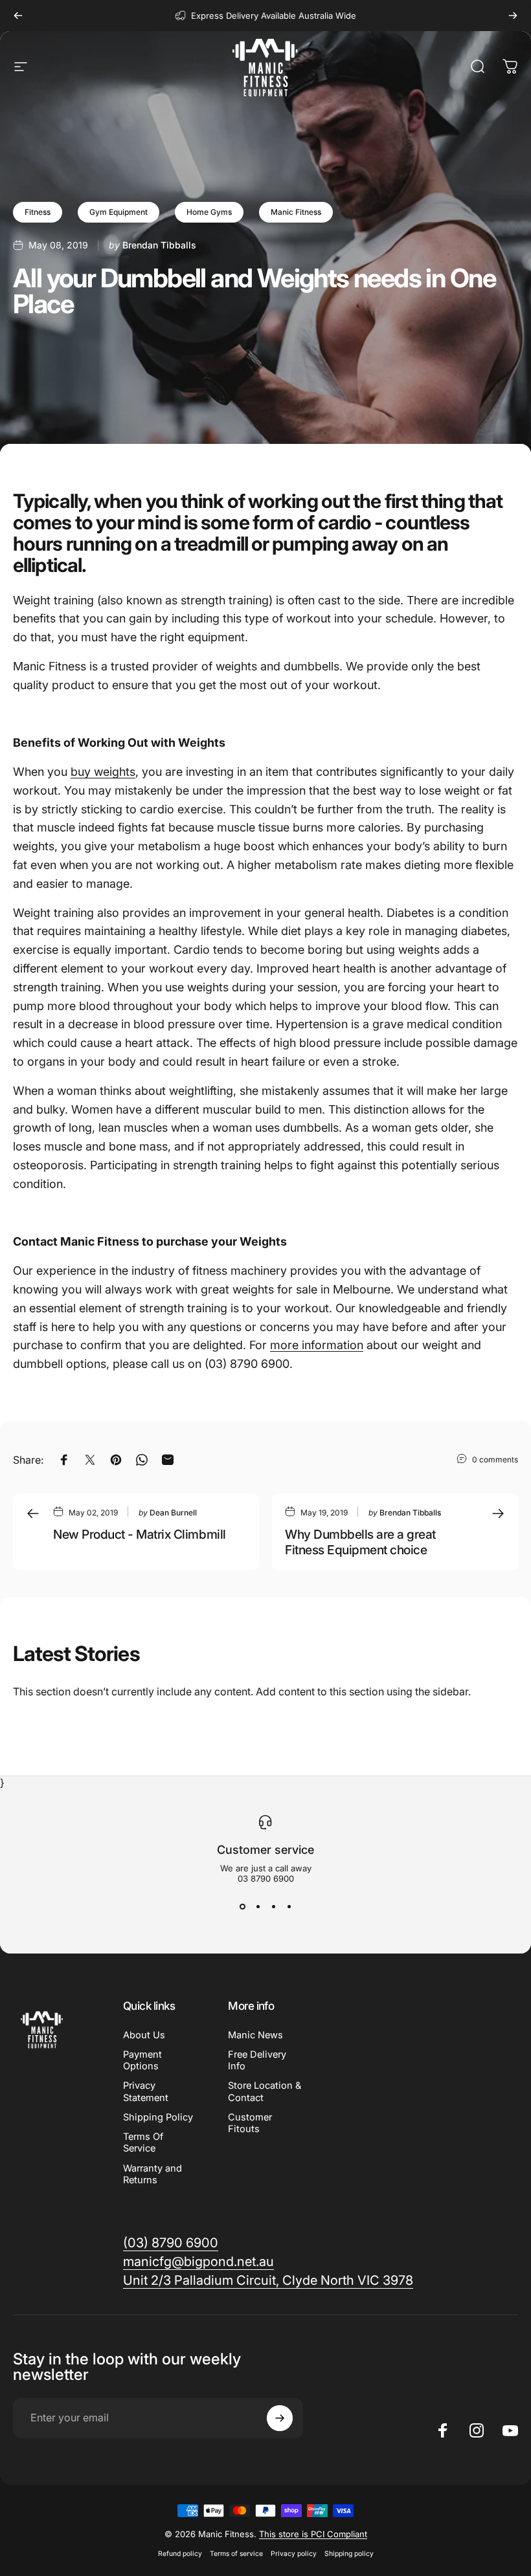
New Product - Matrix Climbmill (140, 1534)
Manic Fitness (296, 212)
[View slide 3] (273, 1907)
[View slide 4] (289, 1907)
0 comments (495, 1459)
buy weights (103, 772)
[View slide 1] (242, 1907)
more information (317, 1345)
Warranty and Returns (153, 2174)
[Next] (513, 16)
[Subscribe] (280, 2418)
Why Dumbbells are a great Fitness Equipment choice (360, 1542)
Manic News (255, 2035)
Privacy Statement (146, 2091)
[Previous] (18, 16)
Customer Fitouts (250, 2123)
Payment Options (142, 2060)
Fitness (38, 212)
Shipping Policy (158, 2117)
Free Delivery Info (257, 2060)
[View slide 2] (258, 1907)
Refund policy (180, 2554)
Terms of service (236, 2554)
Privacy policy (294, 2554)
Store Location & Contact (265, 2091)
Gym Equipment (119, 212)
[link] (268, 2281)
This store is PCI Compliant (313, 2534)
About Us (144, 2035)
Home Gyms (209, 212)
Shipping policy (349, 2554)
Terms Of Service (143, 2142)
